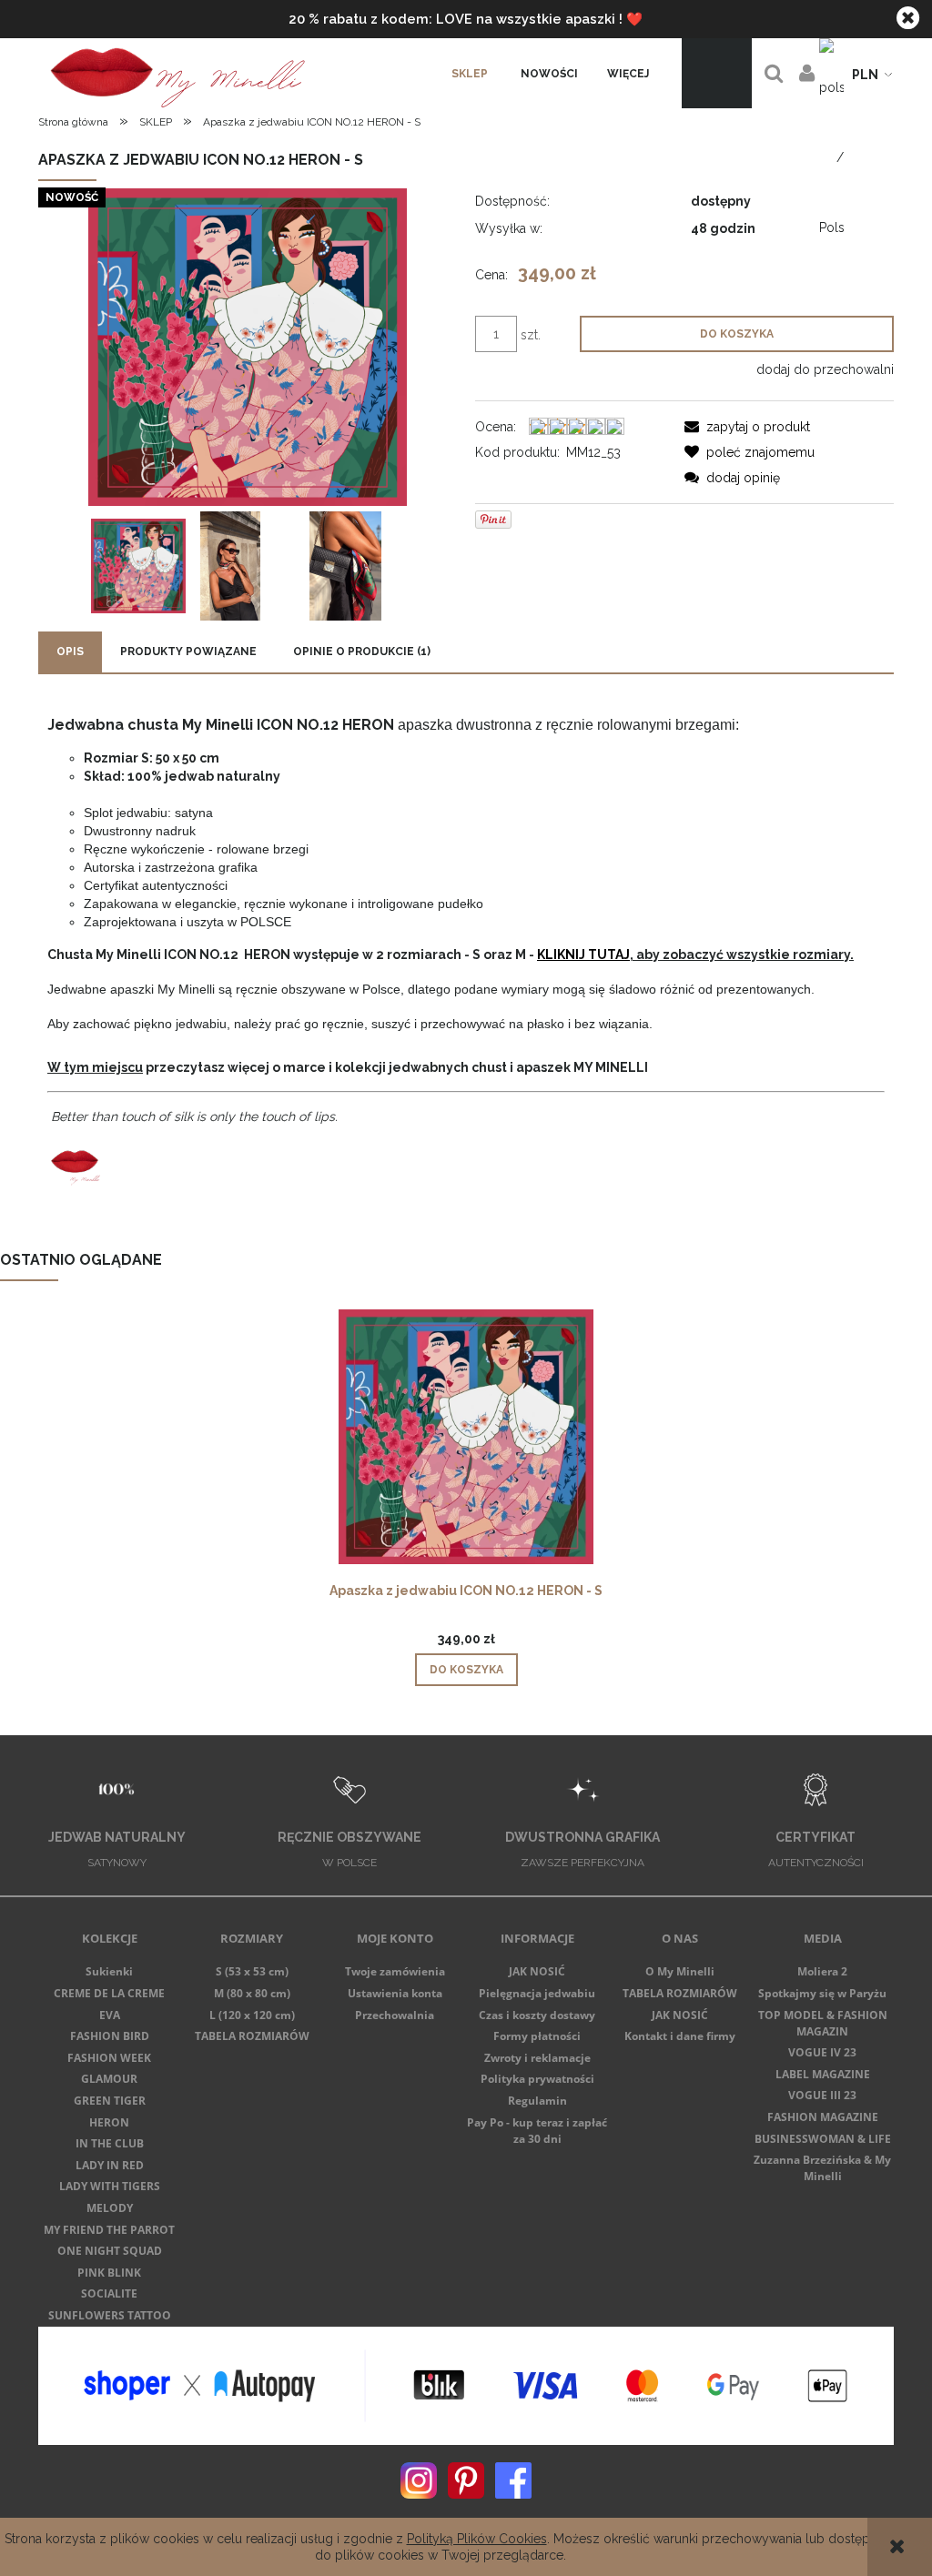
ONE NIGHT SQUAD (110, 2251)
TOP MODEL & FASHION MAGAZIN (823, 2023)
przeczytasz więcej (206, 1067)
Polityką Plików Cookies (477, 2539)
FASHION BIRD (110, 2036)
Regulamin (537, 2101)
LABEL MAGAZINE (823, 2074)
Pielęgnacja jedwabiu (537, 1993)
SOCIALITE (109, 2293)
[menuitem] (470, 74)
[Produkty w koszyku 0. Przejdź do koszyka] (717, 73)
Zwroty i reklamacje (537, 2058)
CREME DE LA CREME (109, 1993)
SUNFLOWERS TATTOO (110, 2315)
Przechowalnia (395, 2015)
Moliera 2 (822, 1971)
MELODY (110, 2208)
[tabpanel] (466, 955)
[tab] (70, 652)
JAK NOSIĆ (537, 1971)
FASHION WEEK (109, 2058)
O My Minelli (680, 1971)
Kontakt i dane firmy (680, 2036)
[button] (747, 427)
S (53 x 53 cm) (252, 1971)
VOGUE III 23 (822, 2095)
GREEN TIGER (110, 2101)
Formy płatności (537, 2036)
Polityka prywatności (537, 2079)
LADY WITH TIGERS (110, 2186)
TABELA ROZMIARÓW (252, 2036)
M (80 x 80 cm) (252, 1993)
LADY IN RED (110, 2165)
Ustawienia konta (395, 1993)
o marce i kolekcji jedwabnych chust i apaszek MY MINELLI (459, 1067)
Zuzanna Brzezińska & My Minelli (822, 2168)
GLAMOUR (109, 2079)
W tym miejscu (95, 1067)
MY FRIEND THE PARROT (109, 2230)
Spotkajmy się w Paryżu (822, 1993)
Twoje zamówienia (395, 1971)
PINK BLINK (109, 2273)
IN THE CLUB (110, 2143)
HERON (109, 2122)
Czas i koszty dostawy (537, 2015)
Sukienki (109, 1971)
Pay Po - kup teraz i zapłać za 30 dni (537, 2131)
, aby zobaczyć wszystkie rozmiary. (695, 955)
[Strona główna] (175, 73)
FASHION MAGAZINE (823, 2117)
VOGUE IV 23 (822, 2052)
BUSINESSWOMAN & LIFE (823, 2139)
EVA (110, 2015)
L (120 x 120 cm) (252, 2015)
